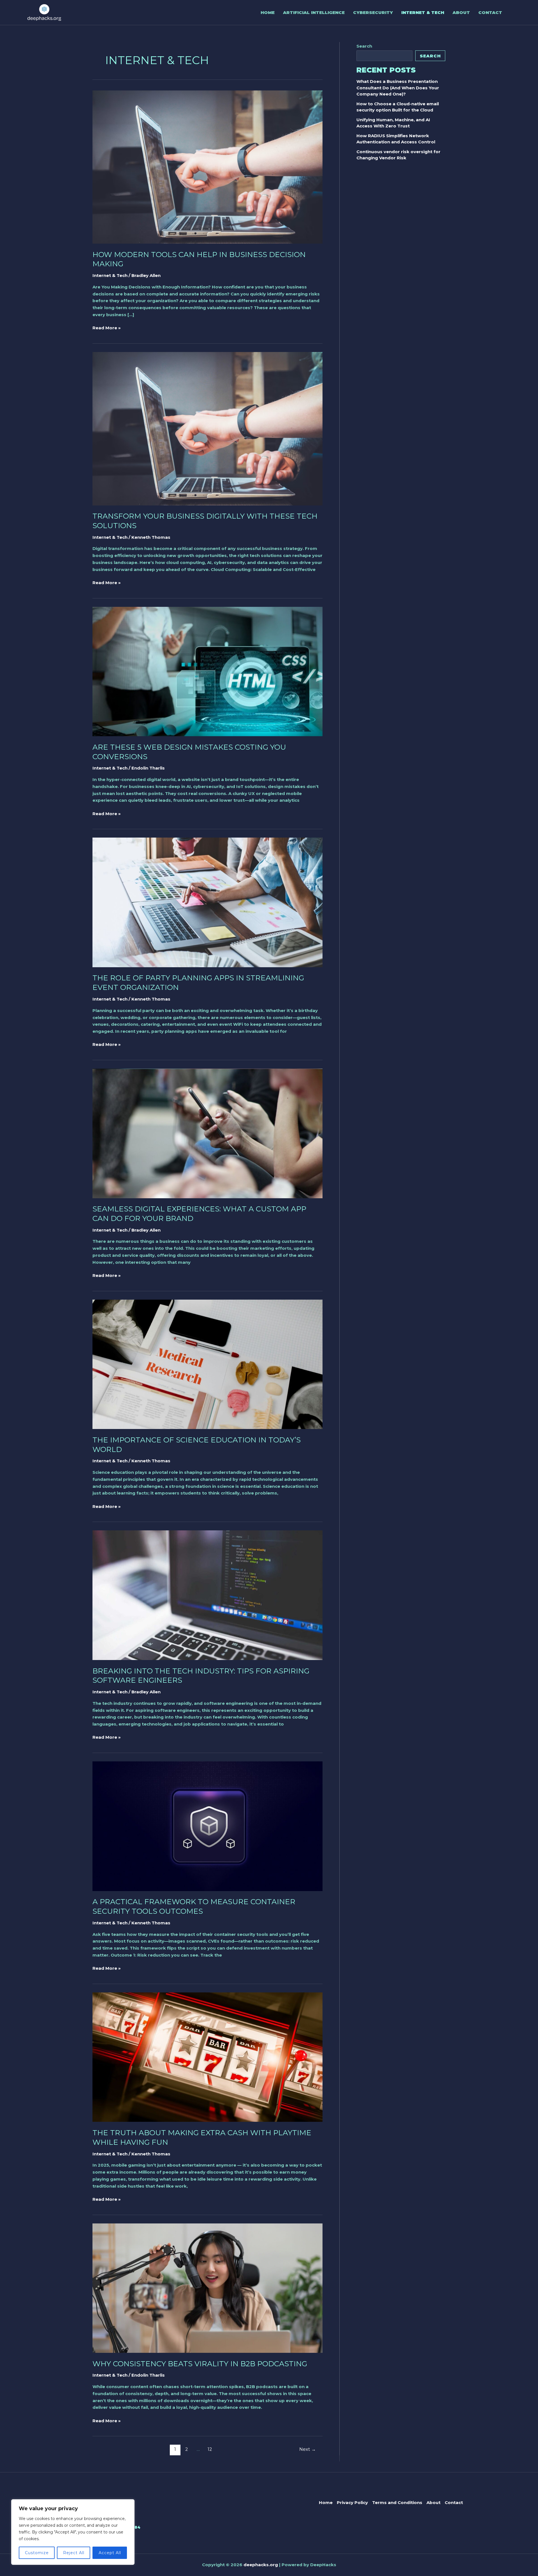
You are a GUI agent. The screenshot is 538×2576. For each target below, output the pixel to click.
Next (308, 2449)
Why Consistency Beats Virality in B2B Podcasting (200, 2364)
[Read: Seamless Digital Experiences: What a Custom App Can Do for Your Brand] (207, 1133)
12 (210, 2449)
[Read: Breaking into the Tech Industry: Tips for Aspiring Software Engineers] (207, 1595)
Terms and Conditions (397, 2502)
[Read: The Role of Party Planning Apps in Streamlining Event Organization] (207, 902)
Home (268, 12)
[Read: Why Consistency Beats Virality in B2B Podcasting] (207, 2288)
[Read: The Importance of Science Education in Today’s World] (207, 1364)
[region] (73, 2532)
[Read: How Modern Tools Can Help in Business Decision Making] (207, 166)
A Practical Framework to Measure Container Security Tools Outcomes (194, 1906)
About (461, 12)
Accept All (110, 2553)
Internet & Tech (423, 12)
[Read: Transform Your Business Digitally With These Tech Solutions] (207, 428)
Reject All (74, 2553)
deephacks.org (261, 2565)
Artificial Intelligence (314, 12)
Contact (490, 12)
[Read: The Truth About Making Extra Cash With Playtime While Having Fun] (207, 2057)
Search (364, 46)
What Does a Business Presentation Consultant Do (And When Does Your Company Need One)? (398, 88)
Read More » (107, 327)
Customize (37, 2553)
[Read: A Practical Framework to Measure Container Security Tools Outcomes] (207, 1826)
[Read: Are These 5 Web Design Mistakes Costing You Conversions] (207, 671)
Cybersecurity (373, 12)
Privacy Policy (352, 2502)
